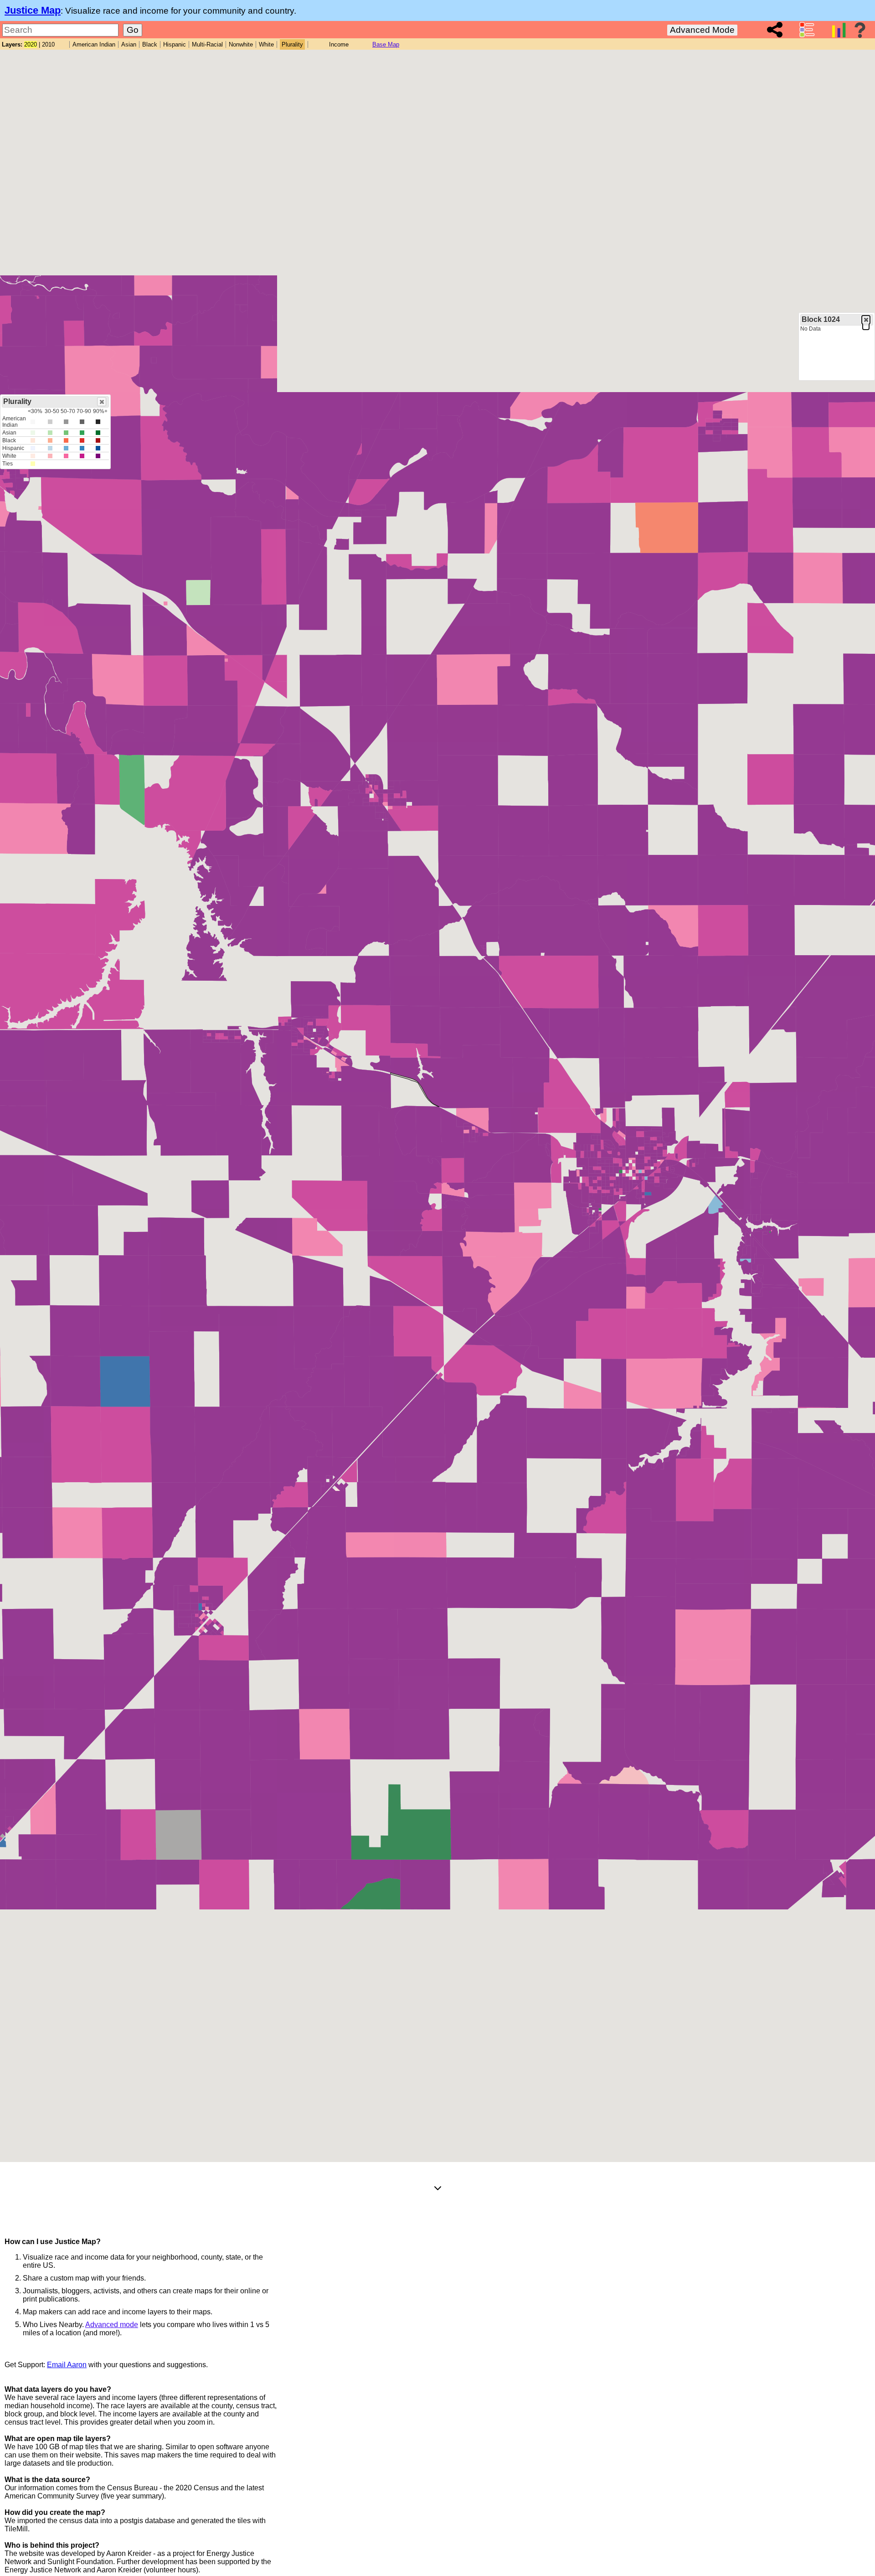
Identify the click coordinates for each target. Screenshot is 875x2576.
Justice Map (33, 10)
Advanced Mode (702, 30)
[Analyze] (839, 30)
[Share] (775, 30)
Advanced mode (112, 2325)
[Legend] (807, 30)
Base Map (386, 44)
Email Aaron (67, 2365)
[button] (866, 320)
